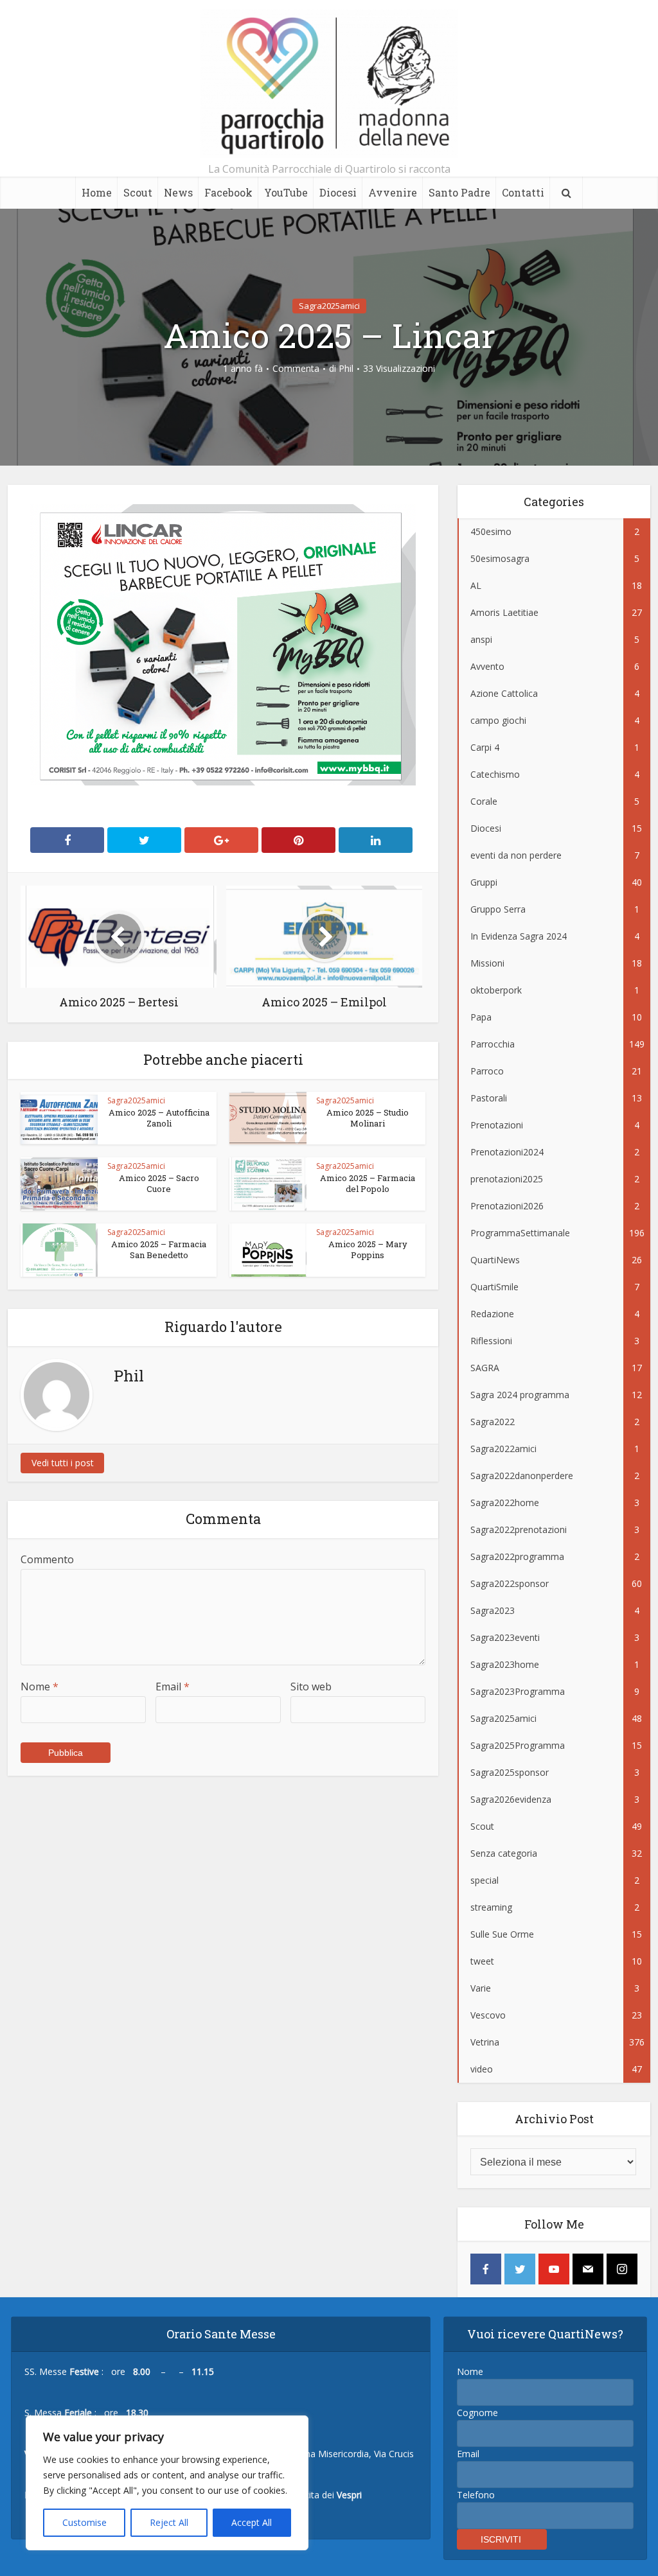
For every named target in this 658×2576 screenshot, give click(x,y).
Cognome (477, 2413)
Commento (47, 1559)
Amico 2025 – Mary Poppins (368, 1249)
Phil (346, 369)
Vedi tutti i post (63, 1463)
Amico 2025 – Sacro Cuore (159, 1183)
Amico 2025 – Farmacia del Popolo (368, 1183)
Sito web (311, 1687)
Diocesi (338, 192)
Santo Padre (459, 192)
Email (173, 1687)
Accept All (252, 2522)
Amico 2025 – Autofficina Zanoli (159, 1118)
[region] (167, 2483)
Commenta (296, 369)
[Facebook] (486, 2269)
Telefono (476, 2495)
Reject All (169, 2522)
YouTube (286, 192)
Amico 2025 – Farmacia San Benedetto (159, 1249)
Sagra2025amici (329, 306)
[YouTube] (554, 2269)
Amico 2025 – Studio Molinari (368, 1118)
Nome (40, 1687)
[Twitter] (520, 2269)
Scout (138, 192)
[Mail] (588, 2269)
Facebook (228, 192)
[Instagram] (622, 2269)
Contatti (523, 192)
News (178, 192)
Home (97, 192)
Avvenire (393, 192)
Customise (84, 2522)
